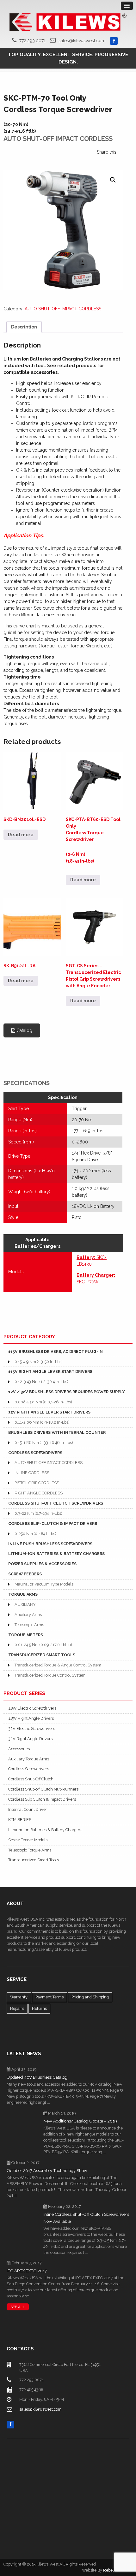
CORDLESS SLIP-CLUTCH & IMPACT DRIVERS (53, 1523)
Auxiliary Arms (28, 1615)
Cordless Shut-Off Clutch (31, 1779)
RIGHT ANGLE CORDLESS (39, 1493)
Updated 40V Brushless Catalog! (37, 2077)
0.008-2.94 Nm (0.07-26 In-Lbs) (43, 1402)
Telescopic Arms (29, 1625)
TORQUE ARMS (23, 1594)
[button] (113, 180)
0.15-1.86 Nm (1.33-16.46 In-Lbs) (44, 1443)
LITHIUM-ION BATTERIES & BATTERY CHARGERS (56, 1554)
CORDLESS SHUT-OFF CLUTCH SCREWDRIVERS (56, 1503)
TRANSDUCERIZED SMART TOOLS (42, 1655)
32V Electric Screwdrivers (32, 1728)
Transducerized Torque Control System (50, 1675)
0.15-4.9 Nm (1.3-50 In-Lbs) (38, 1362)
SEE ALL (18, 2307)
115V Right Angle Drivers (31, 1718)
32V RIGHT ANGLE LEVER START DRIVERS (49, 1412)
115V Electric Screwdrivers (32, 1708)
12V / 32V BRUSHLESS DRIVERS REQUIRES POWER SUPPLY (67, 1392)
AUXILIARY (25, 1604)
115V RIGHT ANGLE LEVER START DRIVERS (50, 1371)
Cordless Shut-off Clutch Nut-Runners (43, 1789)
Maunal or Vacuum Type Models (44, 1584)
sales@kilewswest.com (82, 41)
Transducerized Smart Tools (34, 1860)
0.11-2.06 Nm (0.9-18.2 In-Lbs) (42, 1422)
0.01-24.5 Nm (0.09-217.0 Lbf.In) (43, 1645)
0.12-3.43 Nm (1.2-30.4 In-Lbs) (41, 1382)
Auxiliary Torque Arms (29, 1759)
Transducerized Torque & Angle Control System (58, 1665)
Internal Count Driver (28, 1809)
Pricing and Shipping (90, 1997)
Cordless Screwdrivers (29, 1769)
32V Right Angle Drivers (30, 1739)
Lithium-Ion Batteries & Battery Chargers (45, 1830)
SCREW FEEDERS (25, 1574)
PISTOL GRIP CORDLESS (37, 1483)
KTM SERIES (20, 1820)
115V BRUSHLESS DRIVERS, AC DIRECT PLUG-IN (56, 1351)
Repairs (17, 2008)
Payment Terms (49, 1997)
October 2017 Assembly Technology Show (47, 2171)
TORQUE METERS (26, 1635)
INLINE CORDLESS (32, 1473)
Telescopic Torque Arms (30, 1850)
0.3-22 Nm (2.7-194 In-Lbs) (38, 1513)
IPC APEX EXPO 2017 (27, 2271)
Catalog (24, 1030)
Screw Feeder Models (28, 1840)
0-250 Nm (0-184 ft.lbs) (35, 1534)
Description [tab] (24, 327)
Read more (21, 835)
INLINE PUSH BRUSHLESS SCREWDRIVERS (50, 1544)
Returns (39, 2008)
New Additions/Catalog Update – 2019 (80, 2121)
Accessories (19, 1749)
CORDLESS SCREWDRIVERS (35, 1453)
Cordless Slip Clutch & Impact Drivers (42, 1799)
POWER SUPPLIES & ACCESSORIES (42, 1564)
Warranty (19, 1997)
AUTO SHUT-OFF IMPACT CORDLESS (63, 309)
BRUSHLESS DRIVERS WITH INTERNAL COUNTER (57, 1432)
